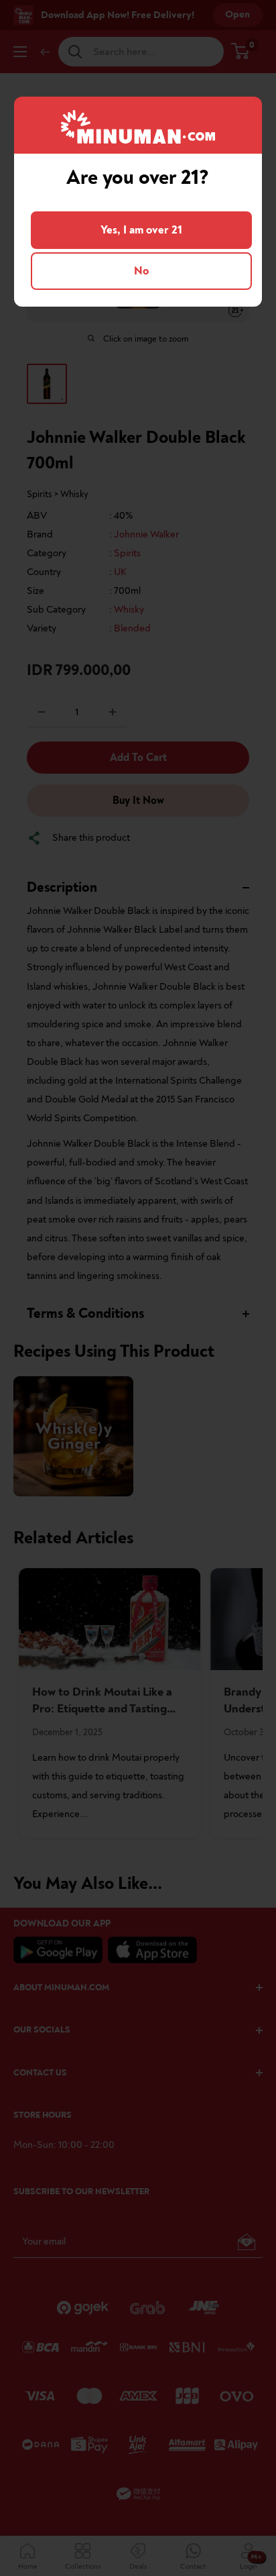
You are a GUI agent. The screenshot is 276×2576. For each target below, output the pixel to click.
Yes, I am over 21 (141, 230)
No (141, 271)
